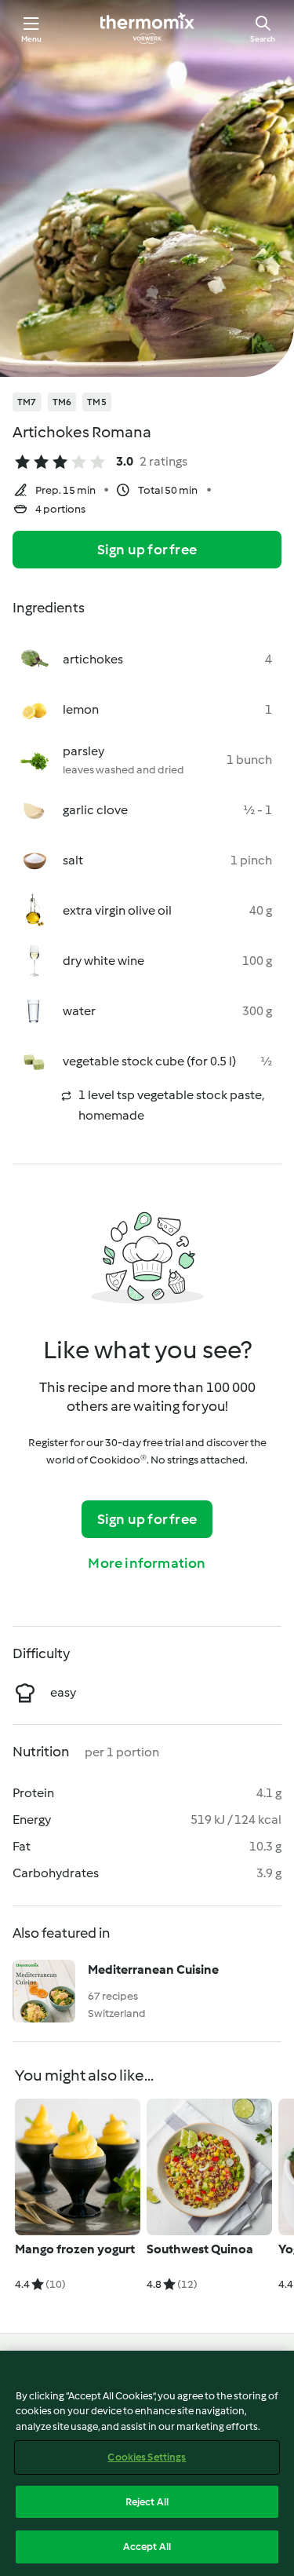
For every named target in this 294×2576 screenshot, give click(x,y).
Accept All (147, 2547)
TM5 (97, 402)
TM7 (27, 402)
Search (263, 39)
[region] (147, 2463)
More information (147, 1563)
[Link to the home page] (147, 28)
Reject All (147, 2502)
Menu (32, 39)
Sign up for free (147, 550)
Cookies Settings (147, 2457)
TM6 (62, 402)
